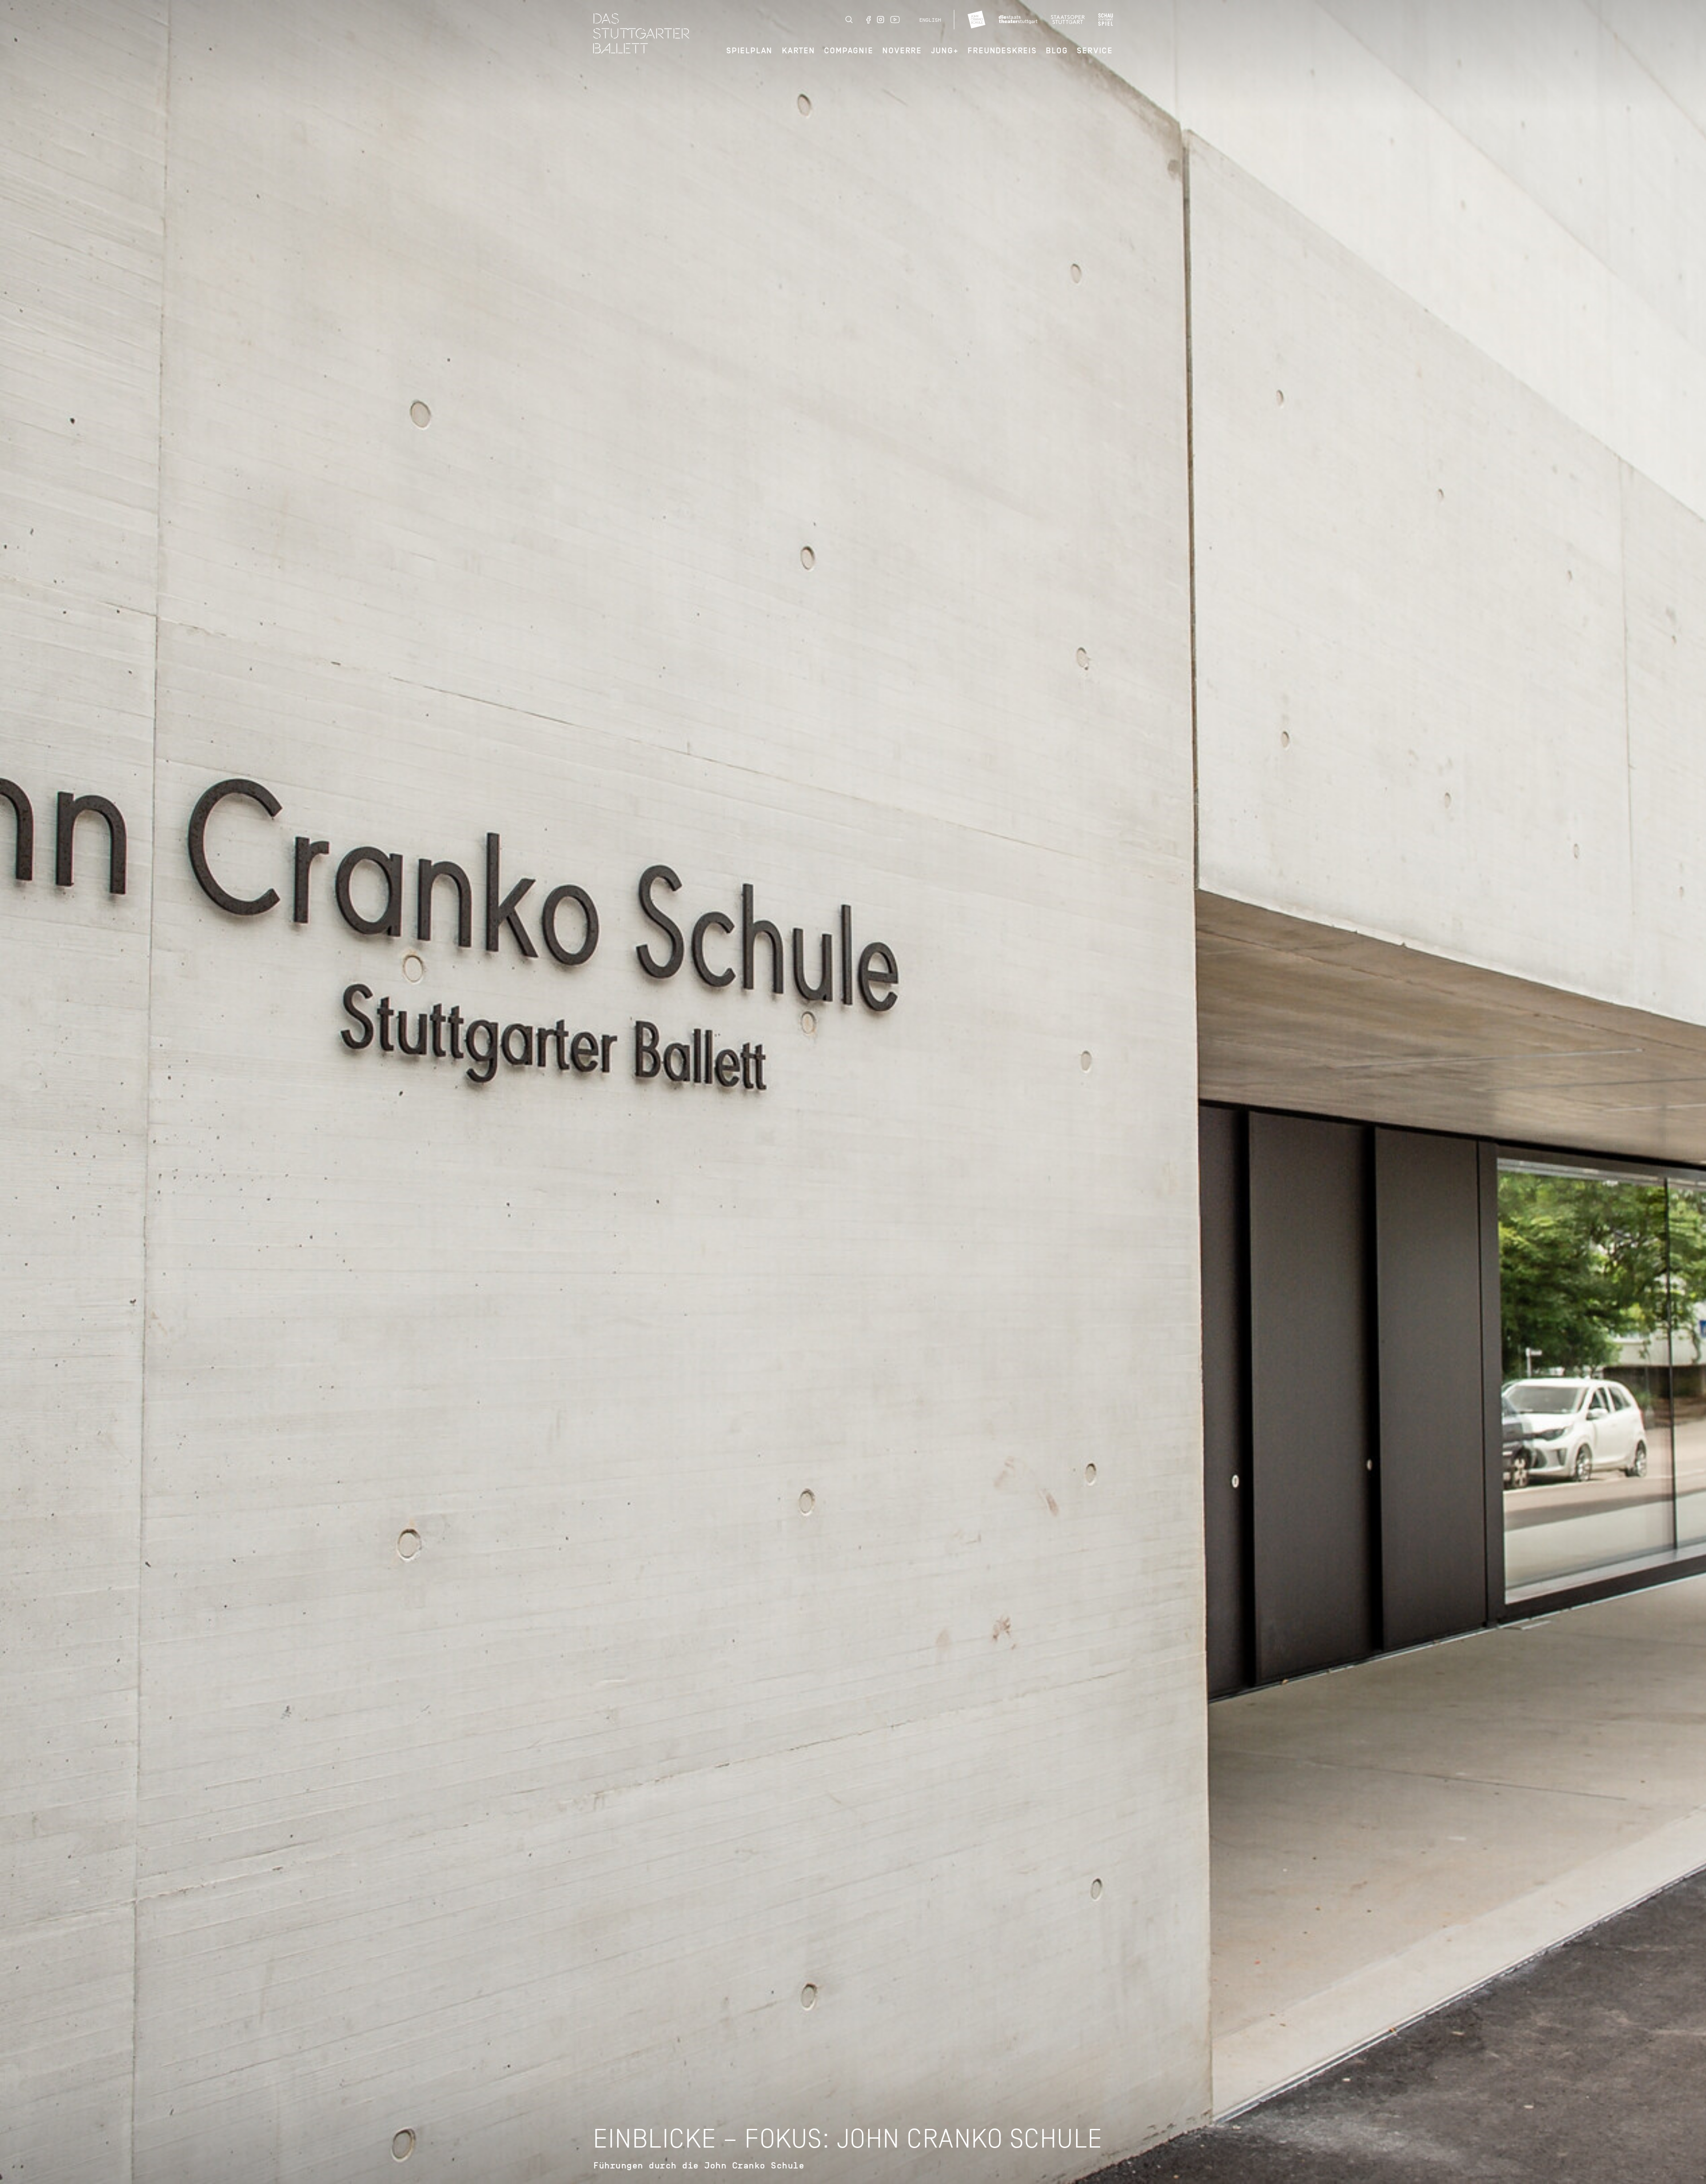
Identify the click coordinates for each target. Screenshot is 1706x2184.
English (930, 20)
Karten (799, 51)
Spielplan (749, 51)
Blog (1057, 51)
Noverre (902, 51)
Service (1095, 51)
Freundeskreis (1002, 51)
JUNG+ (945, 51)
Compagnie (849, 51)
